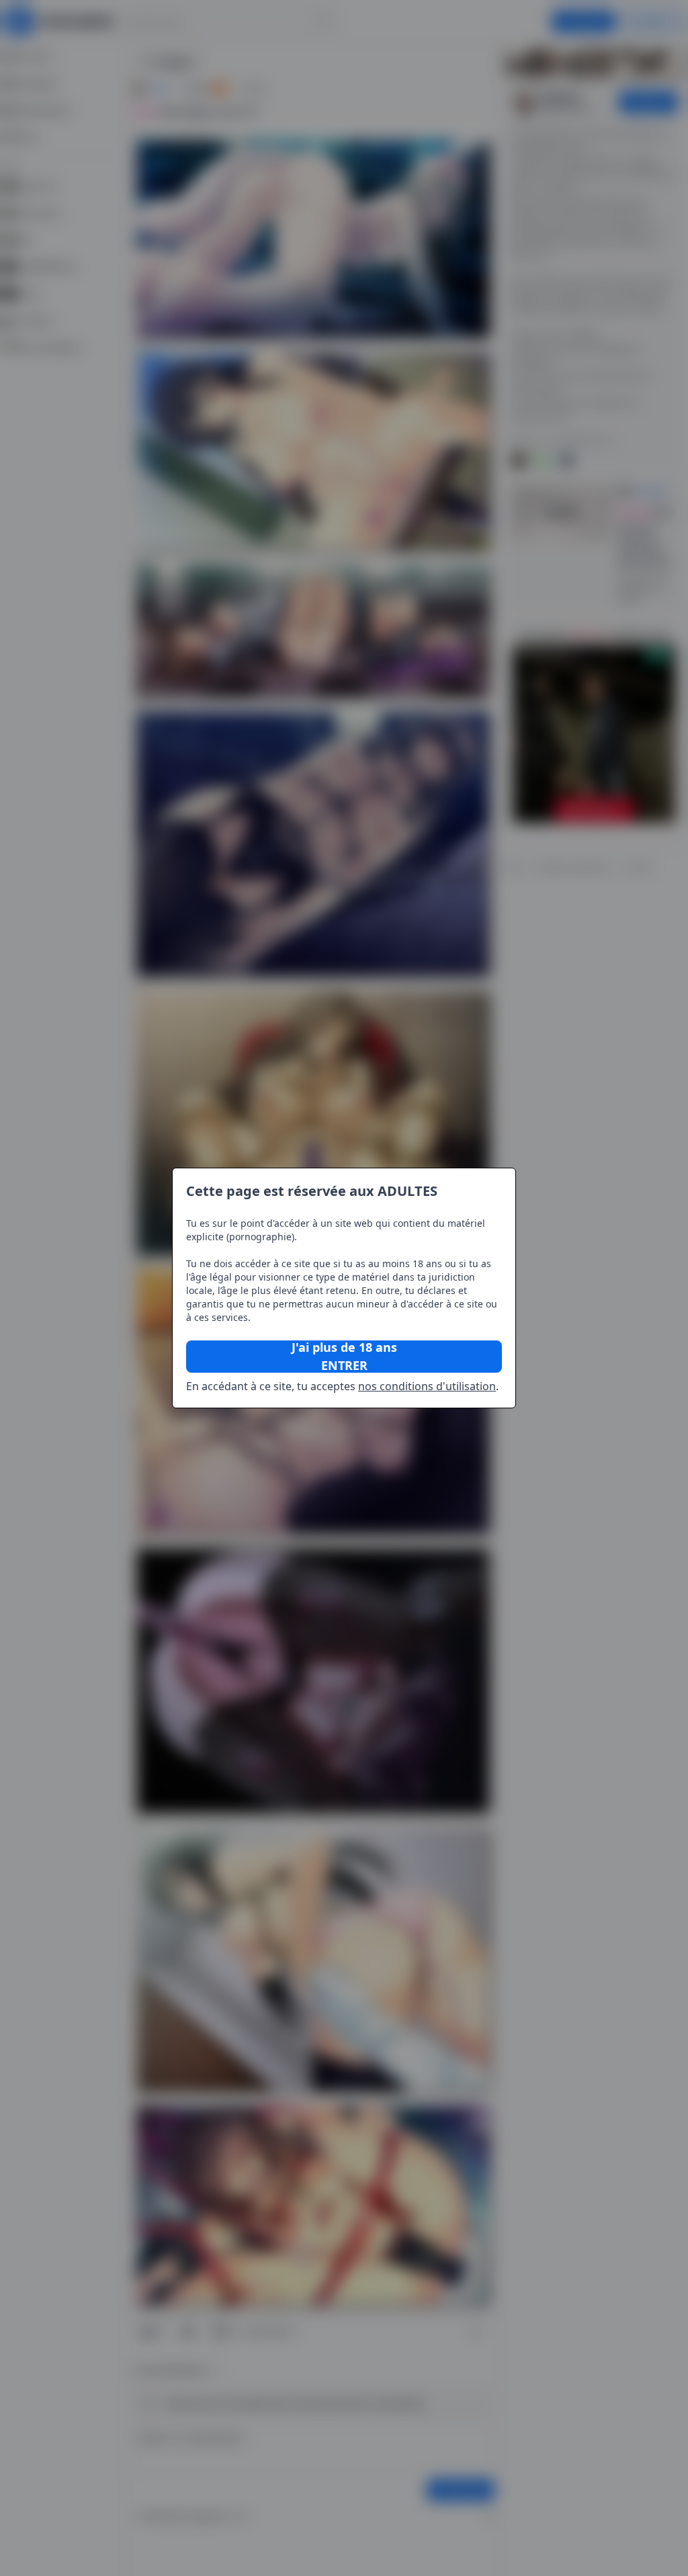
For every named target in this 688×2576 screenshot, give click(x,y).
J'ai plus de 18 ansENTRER (344, 1357)
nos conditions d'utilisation (427, 1386)
